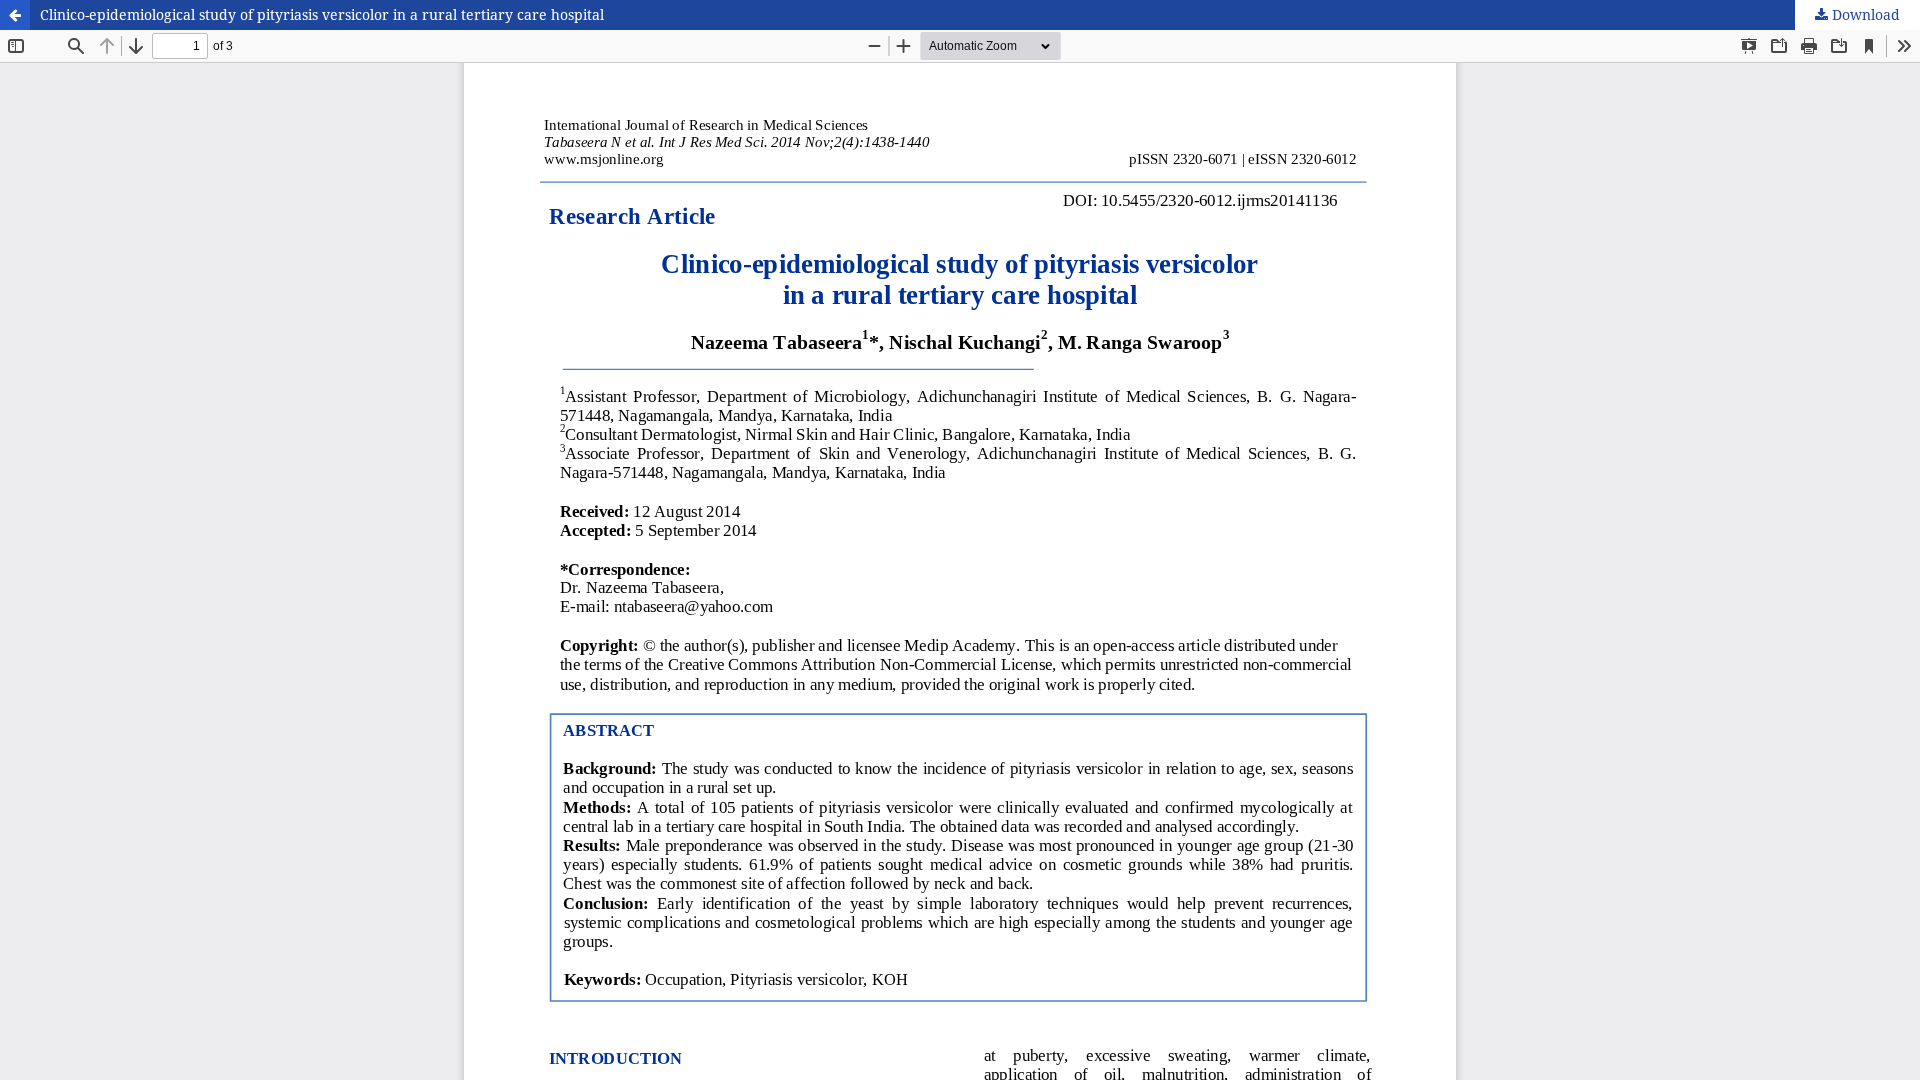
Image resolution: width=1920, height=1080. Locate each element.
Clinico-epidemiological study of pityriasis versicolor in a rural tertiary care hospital (322, 14)
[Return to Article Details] (15, 15)
